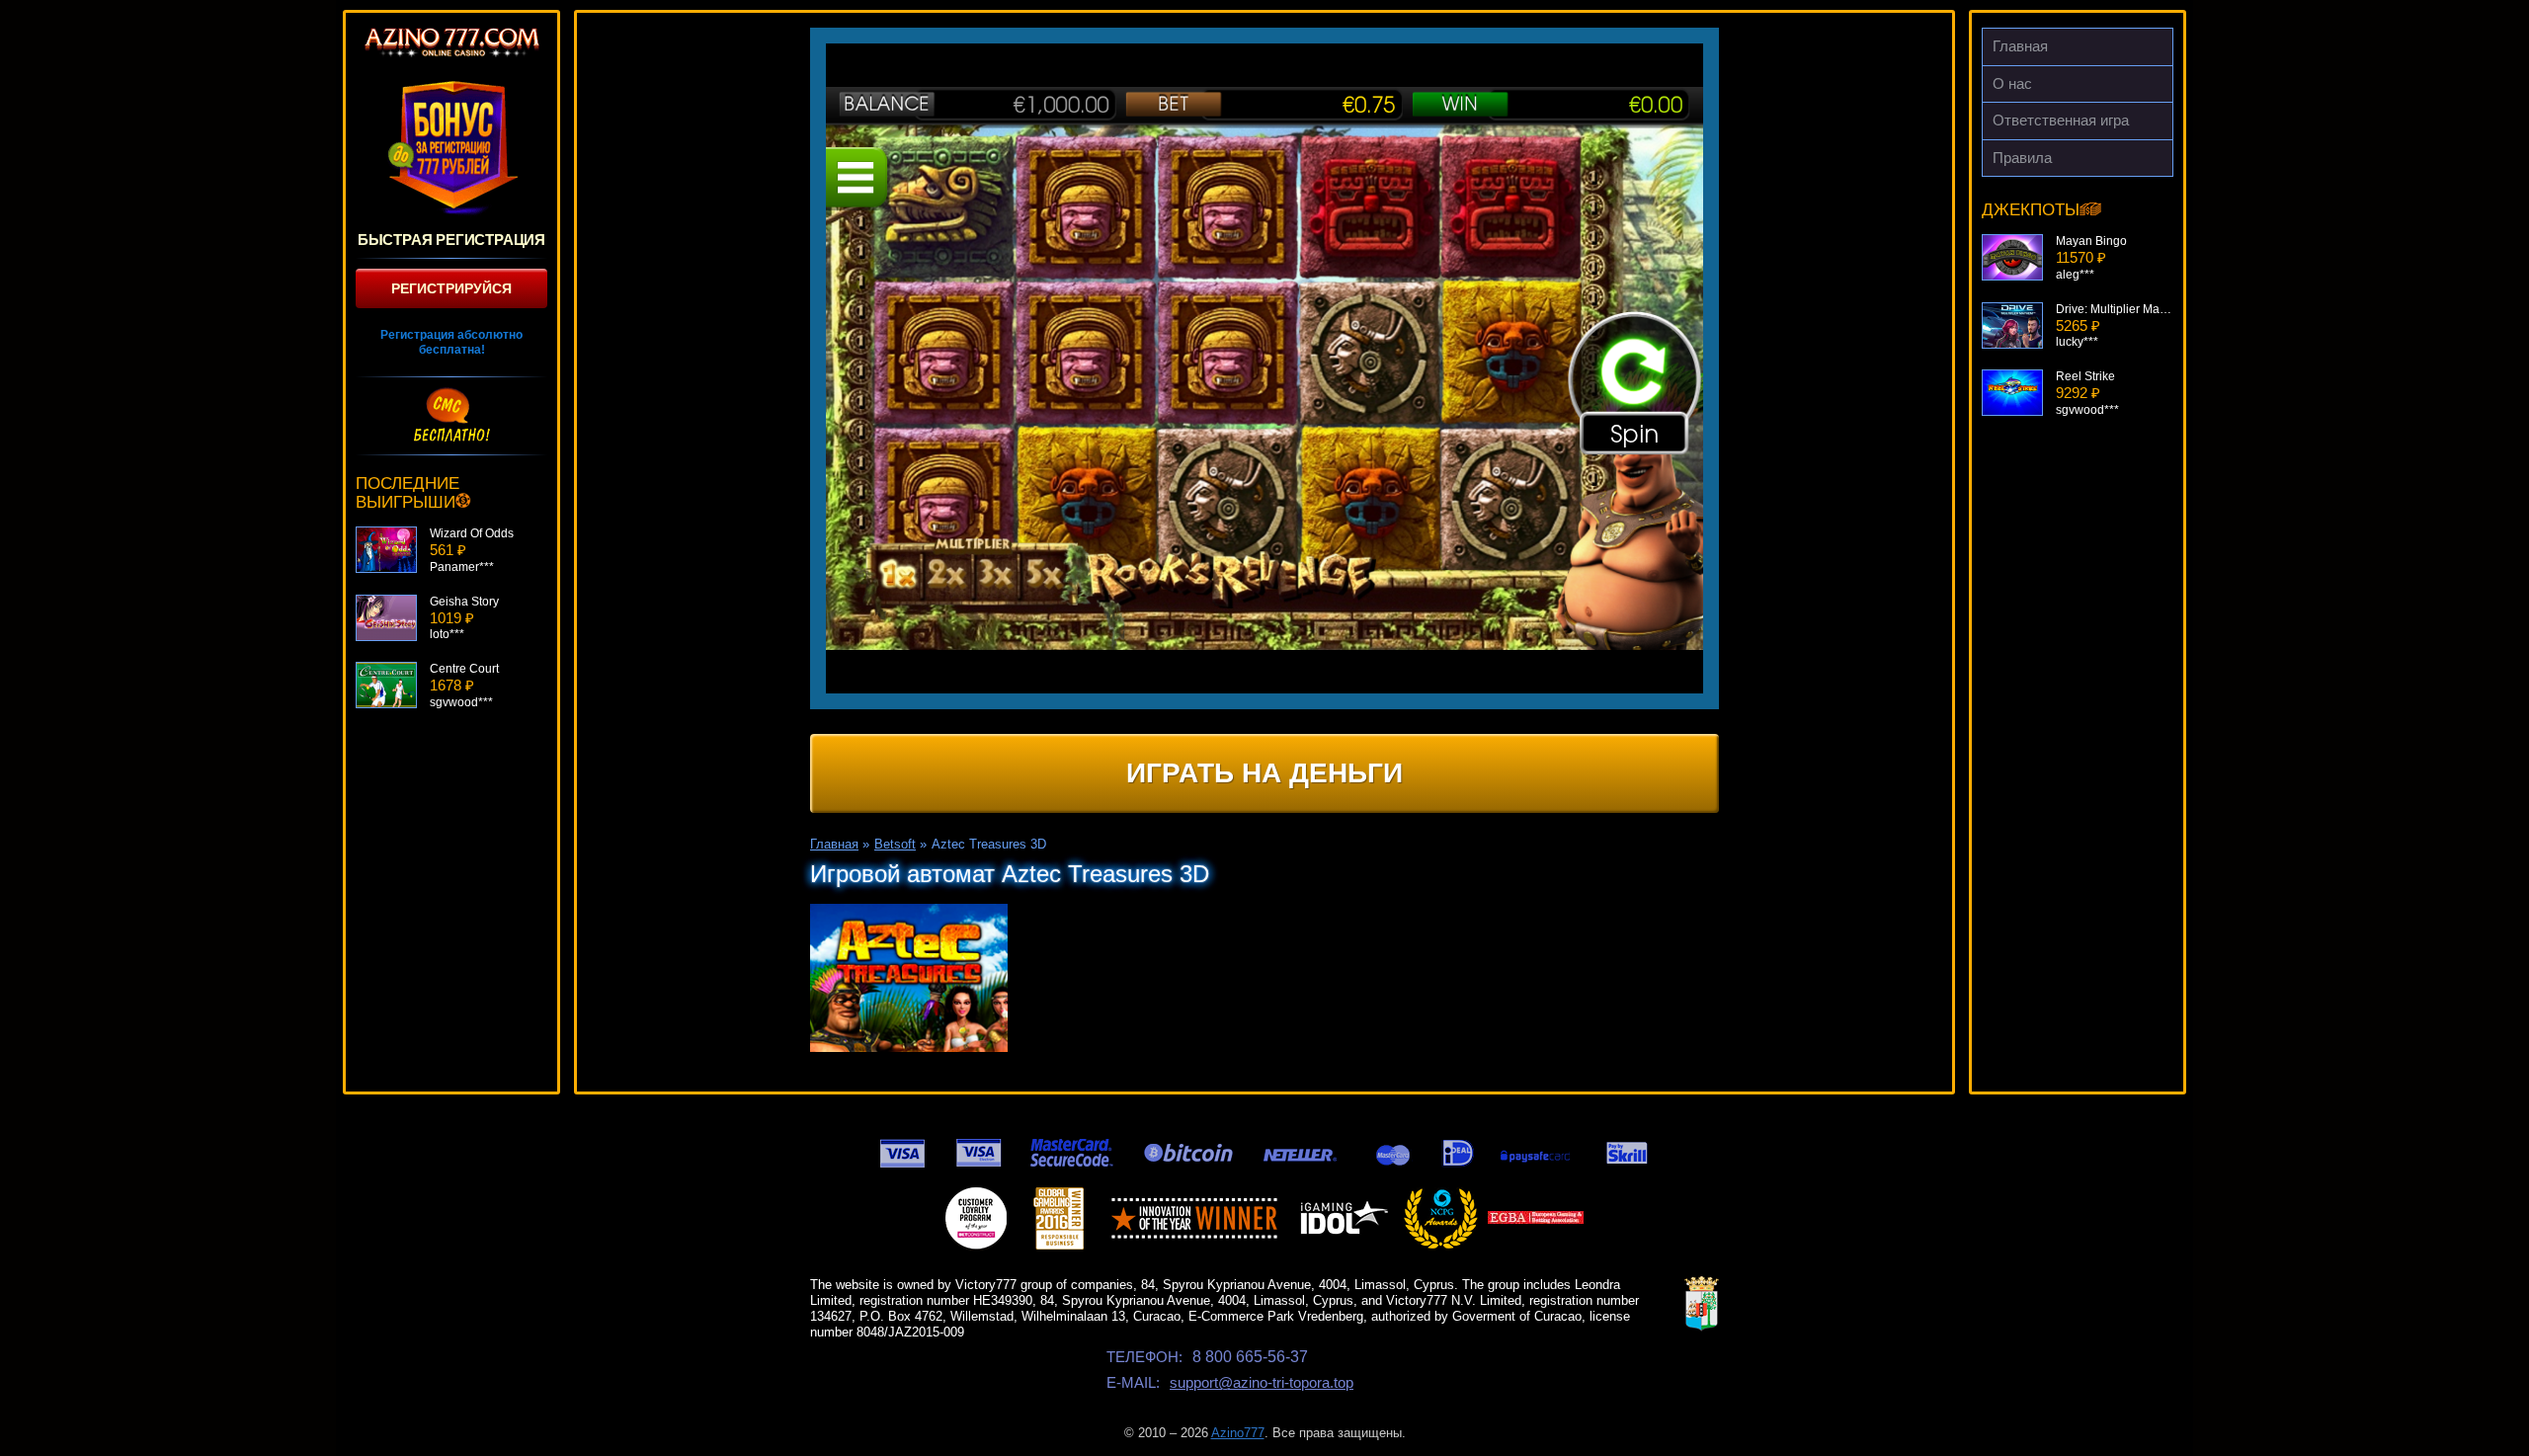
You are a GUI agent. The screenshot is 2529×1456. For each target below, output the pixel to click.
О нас (2012, 83)
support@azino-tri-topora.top (1262, 1382)
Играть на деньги (1264, 773)
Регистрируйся (451, 288)
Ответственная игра (2061, 120)
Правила (2022, 158)
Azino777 (1238, 1433)
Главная (2020, 46)
